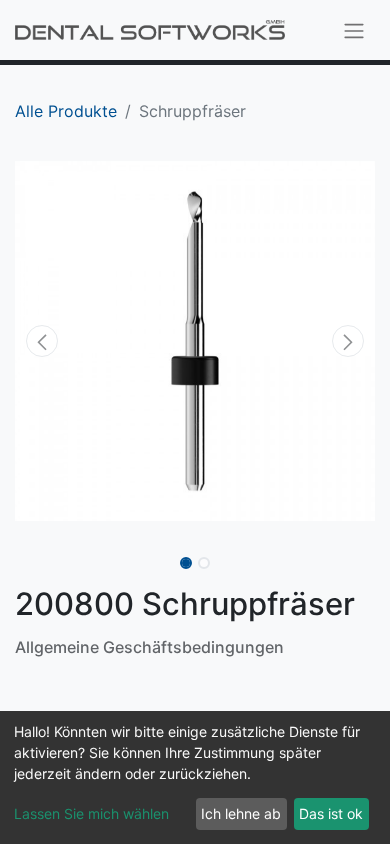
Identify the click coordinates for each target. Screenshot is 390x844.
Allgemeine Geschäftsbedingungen (149, 647)
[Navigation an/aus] (354, 30)
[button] (42, 341)
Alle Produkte (66, 111)
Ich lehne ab (241, 813)
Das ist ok (331, 813)
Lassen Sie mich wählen (91, 813)
